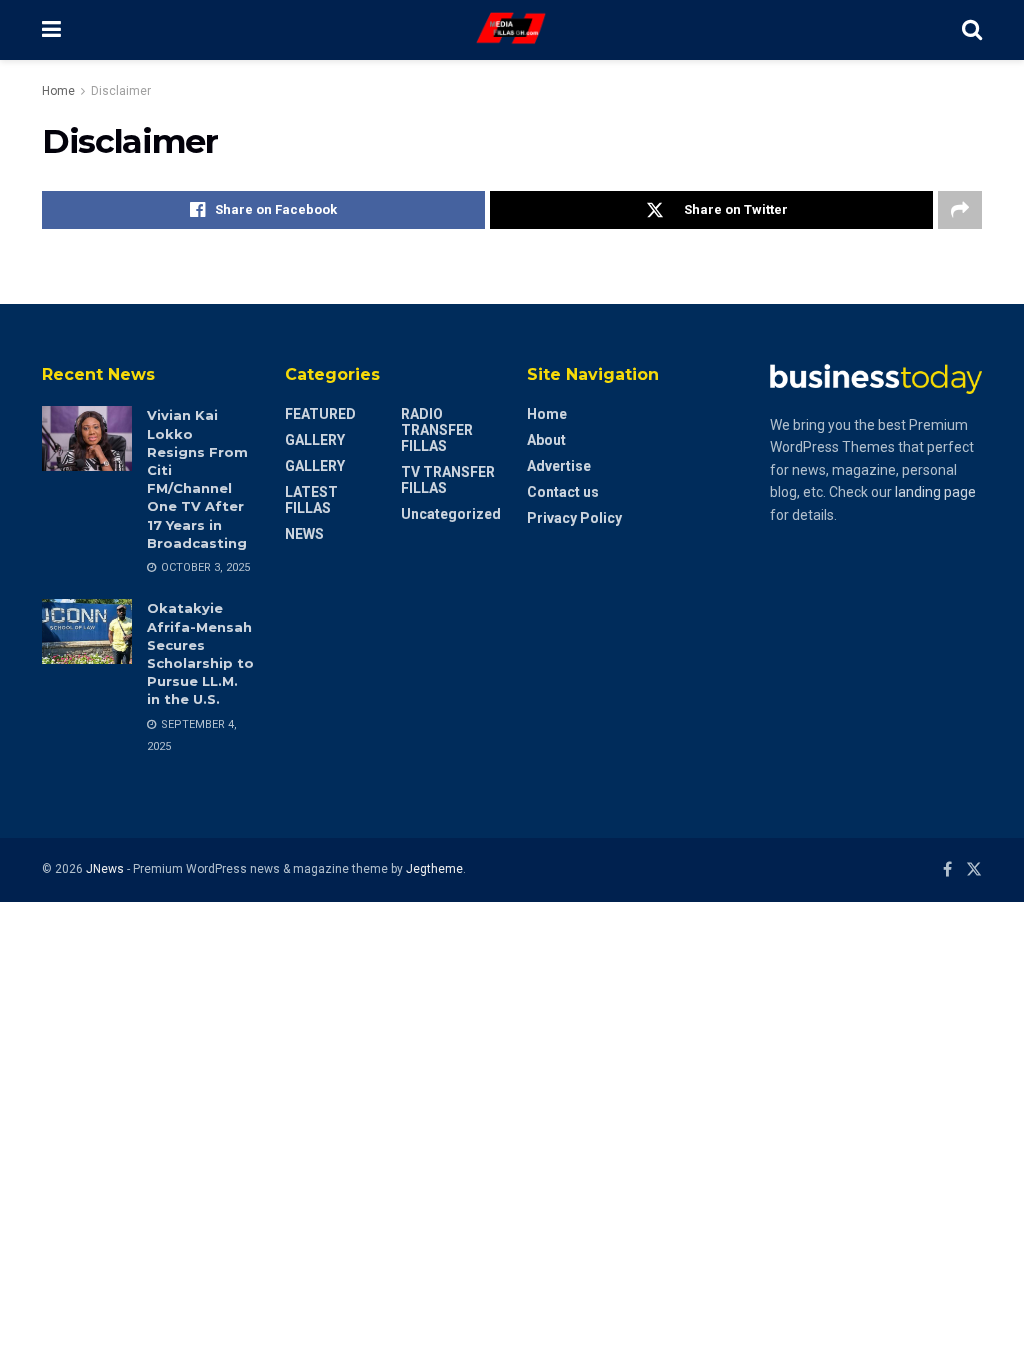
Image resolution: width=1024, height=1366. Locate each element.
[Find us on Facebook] (947, 869)
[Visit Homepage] (512, 30)
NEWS (304, 534)
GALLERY (315, 440)
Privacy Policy (574, 518)
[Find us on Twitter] (974, 869)
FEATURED (320, 414)
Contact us (563, 492)
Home (58, 91)
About (546, 440)
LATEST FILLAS (311, 500)
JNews (105, 869)
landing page (935, 492)
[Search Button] (972, 30)
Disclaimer (121, 91)
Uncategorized (451, 514)
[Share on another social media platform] (960, 210)
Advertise (559, 466)
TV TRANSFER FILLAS (448, 480)
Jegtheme (434, 869)
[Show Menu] (51, 30)
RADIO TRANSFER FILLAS (437, 430)
